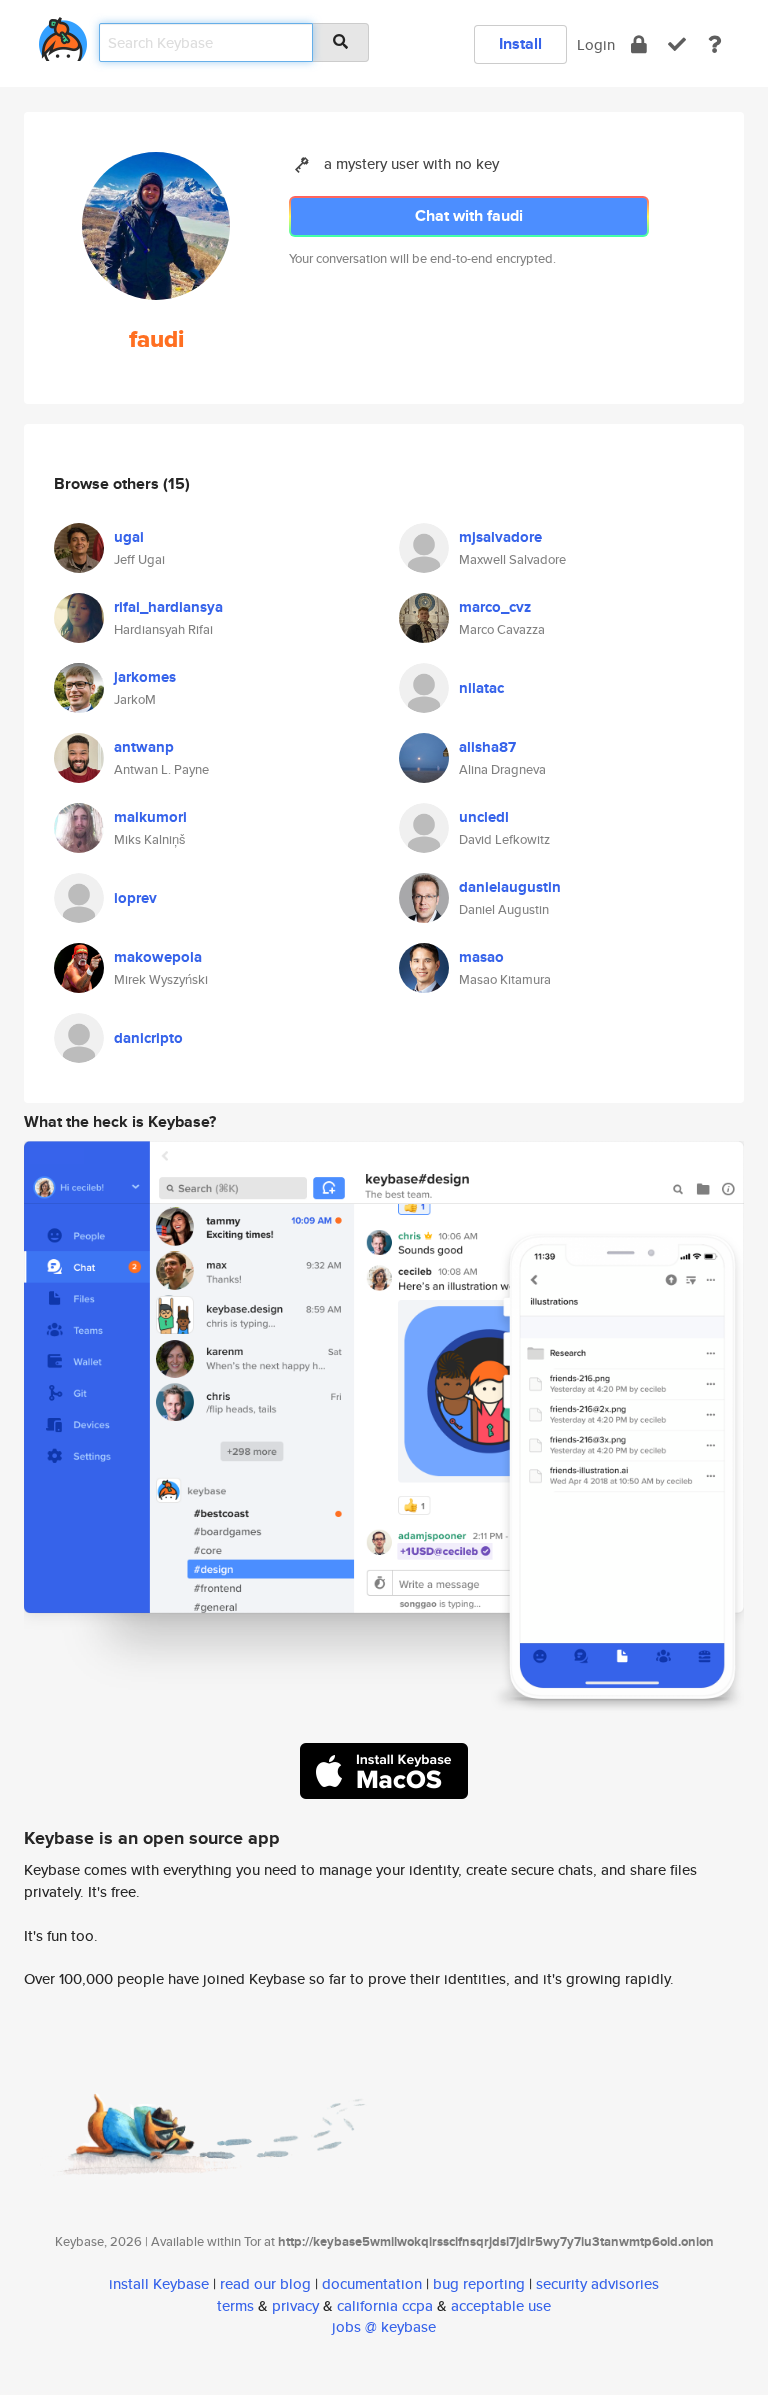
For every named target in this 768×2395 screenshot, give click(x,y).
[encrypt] (639, 44)
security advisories (597, 2283)
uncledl (484, 817)
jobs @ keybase (384, 2326)
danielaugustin (510, 887)
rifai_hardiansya (168, 607)
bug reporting (479, 2283)
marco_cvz (495, 607)
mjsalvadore (500, 537)
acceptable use (501, 2305)
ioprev (135, 898)
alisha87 (487, 747)
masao (481, 957)
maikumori (150, 817)
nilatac (481, 688)
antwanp (144, 747)
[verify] (677, 44)
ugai (129, 537)
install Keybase (159, 2283)
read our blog (265, 2283)
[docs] (715, 44)
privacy (295, 2305)
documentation (372, 2283)
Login (596, 44)
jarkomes (145, 677)
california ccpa (385, 2305)
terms (235, 2305)
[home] (63, 35)
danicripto (148, 1038)
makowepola (158, 957)
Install (520, 43)
